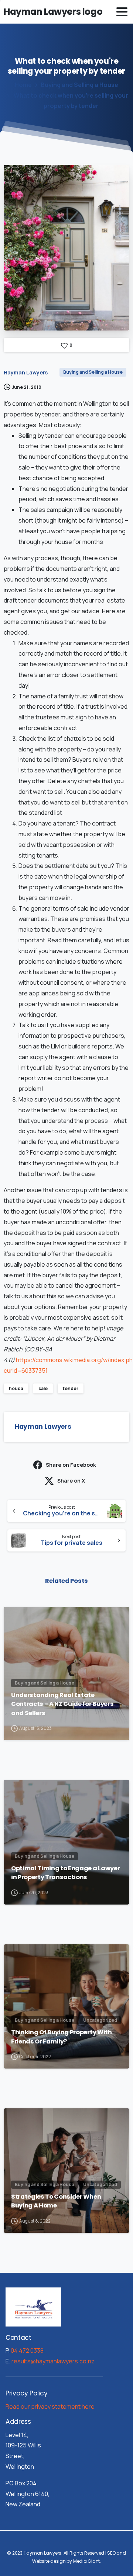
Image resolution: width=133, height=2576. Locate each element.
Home (23, 85)
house (16, 1388)
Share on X (71, 1481)
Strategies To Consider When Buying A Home (56, 2201)
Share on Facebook (71, 1465)
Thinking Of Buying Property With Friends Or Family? (62, 2037)
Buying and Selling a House (79, 85)
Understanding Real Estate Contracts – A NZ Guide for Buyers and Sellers (62, 1704)
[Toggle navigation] (122, 12)
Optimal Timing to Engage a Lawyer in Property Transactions (65, 1873)
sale (43, 1388)
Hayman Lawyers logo (53, 12)
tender (71, 1388)
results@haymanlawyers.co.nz (53, 2361)
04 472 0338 (27, 2350)
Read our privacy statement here (50, 2406)
